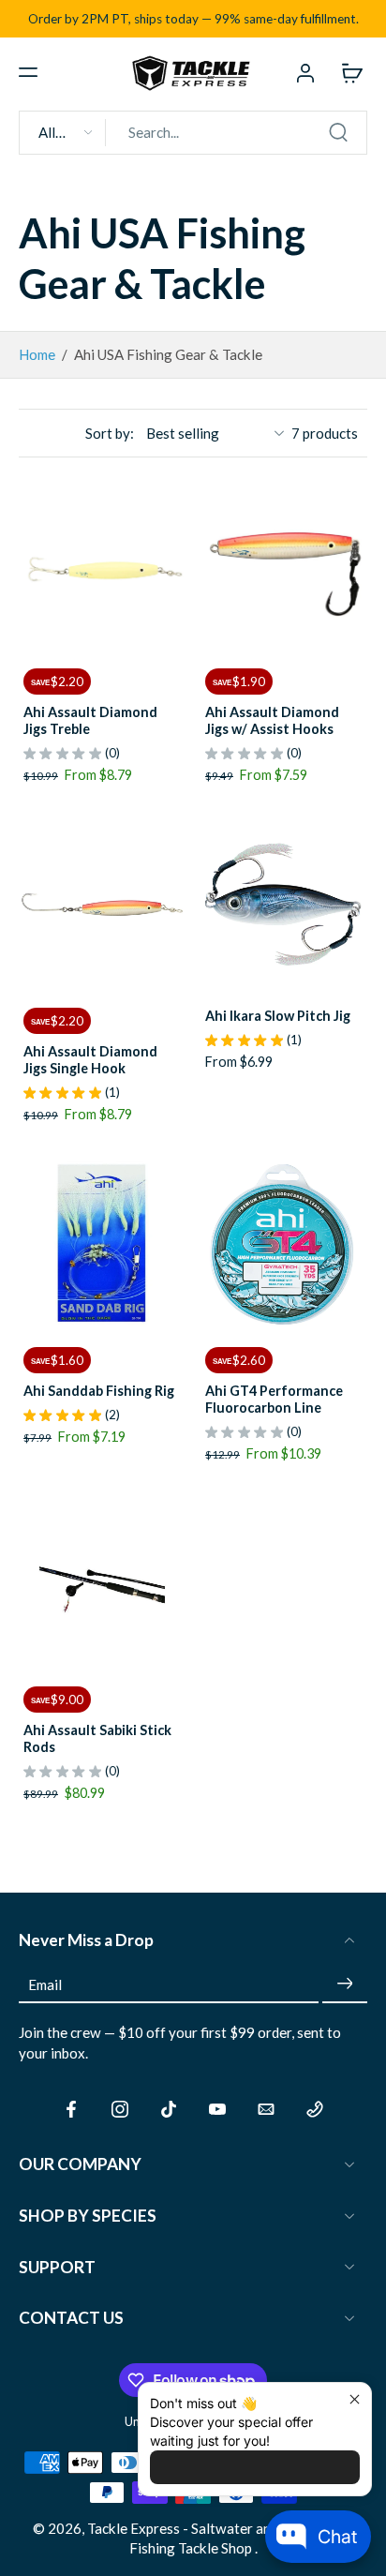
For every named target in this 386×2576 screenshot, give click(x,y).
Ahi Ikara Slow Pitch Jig (278, 1016)
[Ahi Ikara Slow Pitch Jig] (284, 906)
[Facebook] (71, 2109)
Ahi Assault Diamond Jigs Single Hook (90, 1060)
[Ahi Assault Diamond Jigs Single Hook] (102, 906)
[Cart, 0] (347, 72)
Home (37, 354)
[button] (28, 72)
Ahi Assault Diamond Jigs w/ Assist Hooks (272, 720)
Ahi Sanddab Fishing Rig (99, 1391)
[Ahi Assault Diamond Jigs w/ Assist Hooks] (284, 566)
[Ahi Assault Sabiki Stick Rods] (102, 1584)
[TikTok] (169, 2109)
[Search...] (338, 132)
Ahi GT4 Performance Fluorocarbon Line (274, 1399)
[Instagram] (120, 2109)
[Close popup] (355, 2399)
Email (45, 1984)
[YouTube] (217, 2109)
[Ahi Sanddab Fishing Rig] (102, 1245)
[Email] (266, 2109)
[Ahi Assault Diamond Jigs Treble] (102, 566)
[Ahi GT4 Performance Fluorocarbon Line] (284, 1245)
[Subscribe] (345, 1984)
